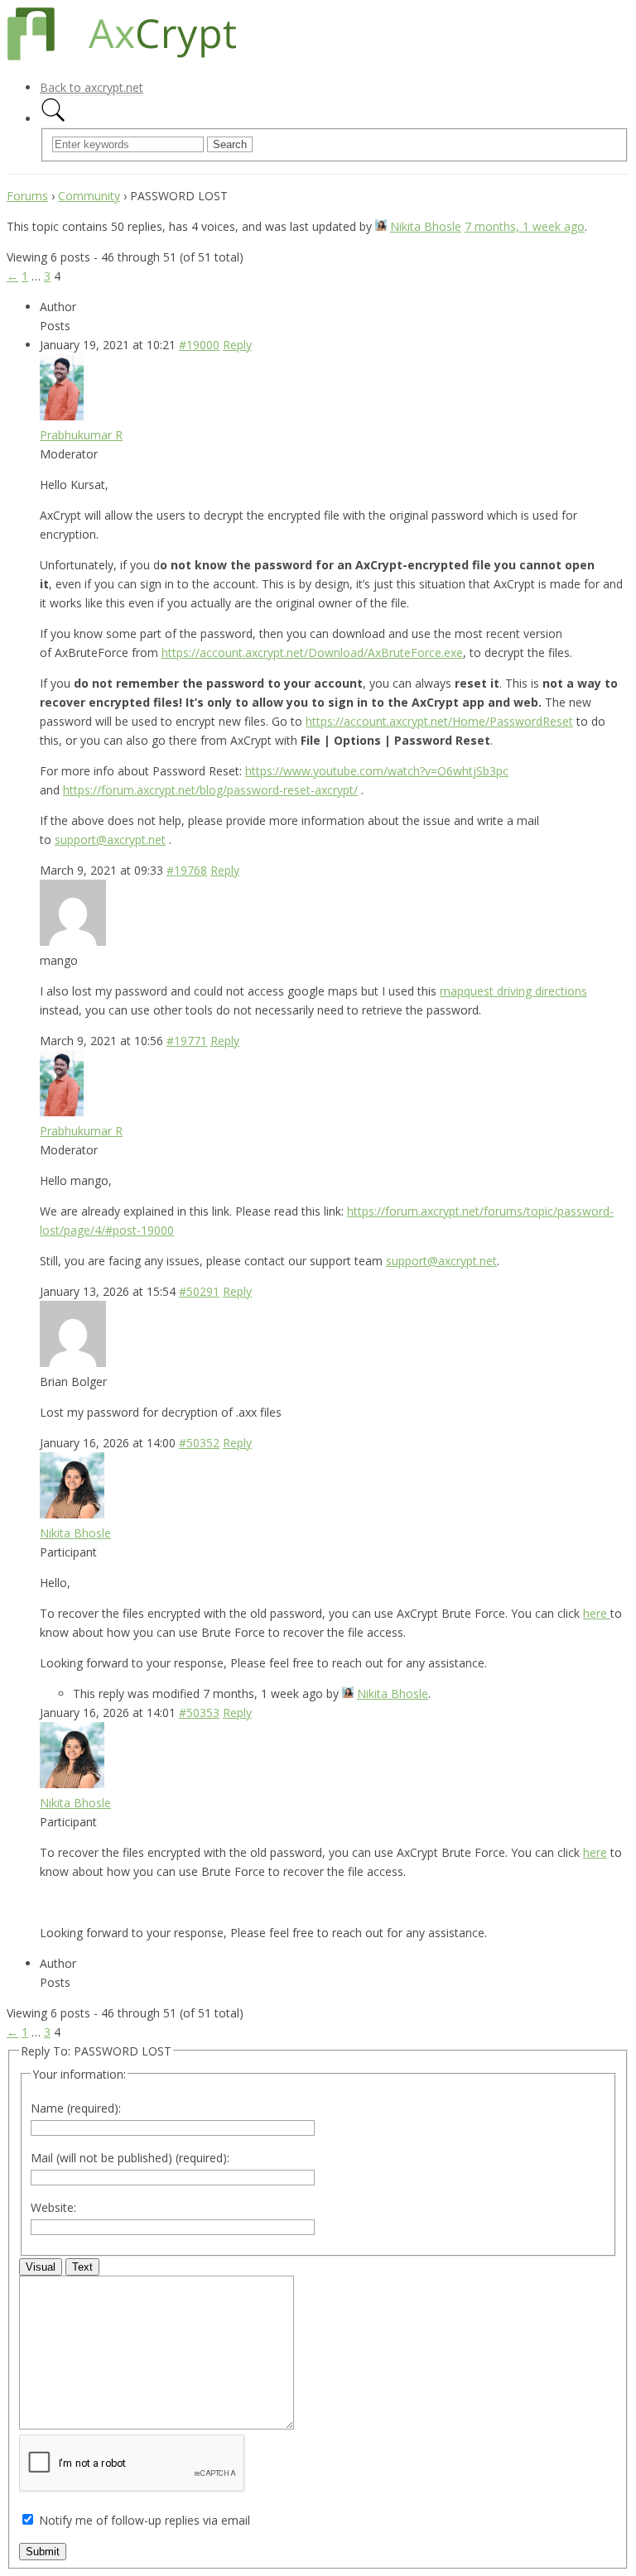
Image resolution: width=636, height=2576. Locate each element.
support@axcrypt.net (110, 839)
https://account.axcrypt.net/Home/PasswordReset (439, 721)
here (597, 1613)
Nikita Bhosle (426, 226)
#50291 (199, 1291)
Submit (43, 2552)
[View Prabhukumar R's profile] (62, 416)
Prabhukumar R (81, 435)
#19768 (187, 870)
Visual (41, 2267)
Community (89, 196)
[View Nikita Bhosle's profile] (381, 226)
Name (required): (76, 2108)
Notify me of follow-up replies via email (145, 2520)
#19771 (187, 1041)
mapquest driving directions (513, 991)
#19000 (199, 345)
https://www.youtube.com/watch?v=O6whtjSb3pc (377, 771)
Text (82, 2267)
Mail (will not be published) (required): (130, 2158)
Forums (27, 196)
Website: (53, 2207)
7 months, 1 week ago (525, 226)
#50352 (199, 1443)
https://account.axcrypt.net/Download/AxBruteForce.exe (312, 652)
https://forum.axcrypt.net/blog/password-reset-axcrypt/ (210, 790)
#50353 (199, 1713)
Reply (237, 345)
